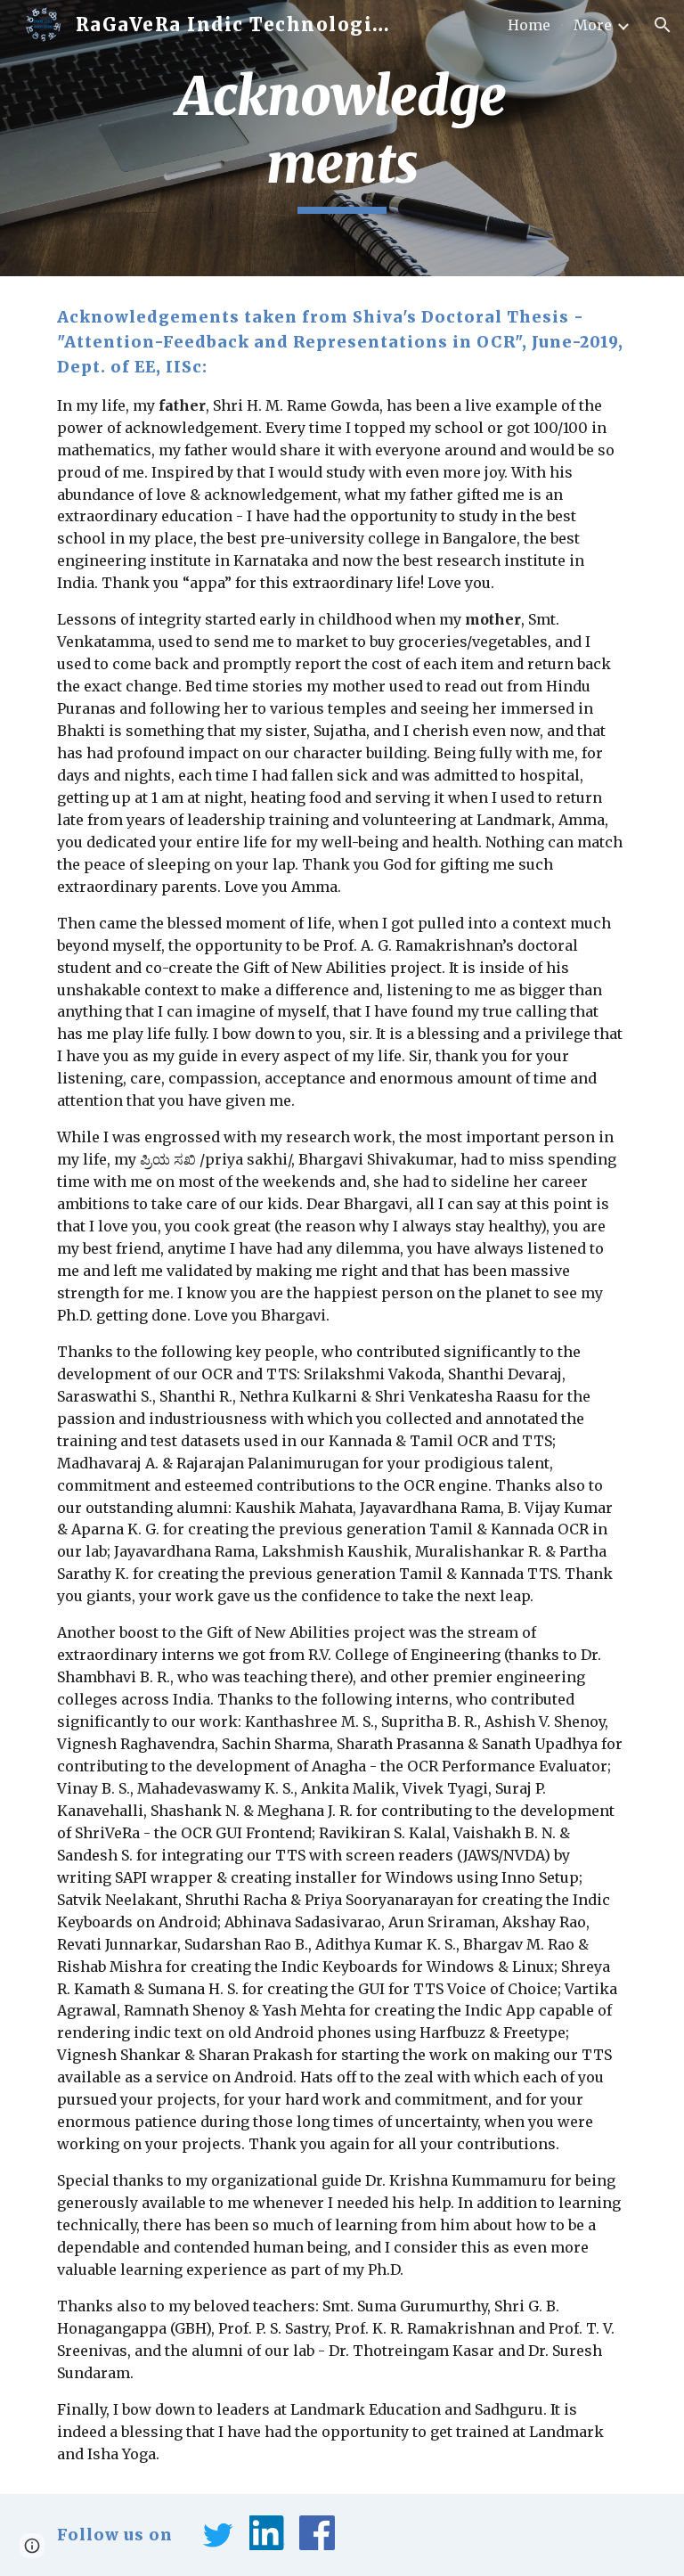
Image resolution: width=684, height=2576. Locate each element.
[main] (342, 138)
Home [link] (529, 25)
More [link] (593, 25)
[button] (663, 25)
